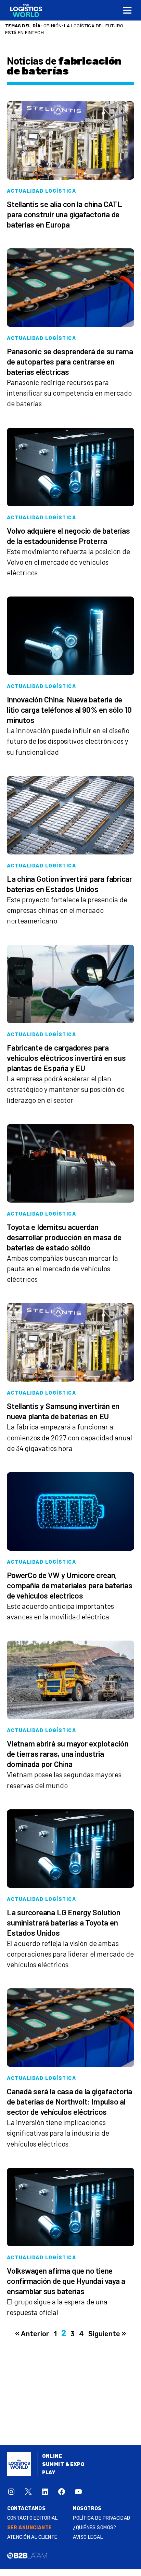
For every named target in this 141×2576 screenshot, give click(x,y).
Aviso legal (88, 2537)
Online (52, 2456)
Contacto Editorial (33, 2518)
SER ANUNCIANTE (30, 2528)
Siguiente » (107, 2334)
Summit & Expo (63, 2464)
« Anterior (32, 2334)
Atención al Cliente (32, 2537)
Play (49, 2473)
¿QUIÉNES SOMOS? (94, 2528)
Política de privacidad (101, 2518)
